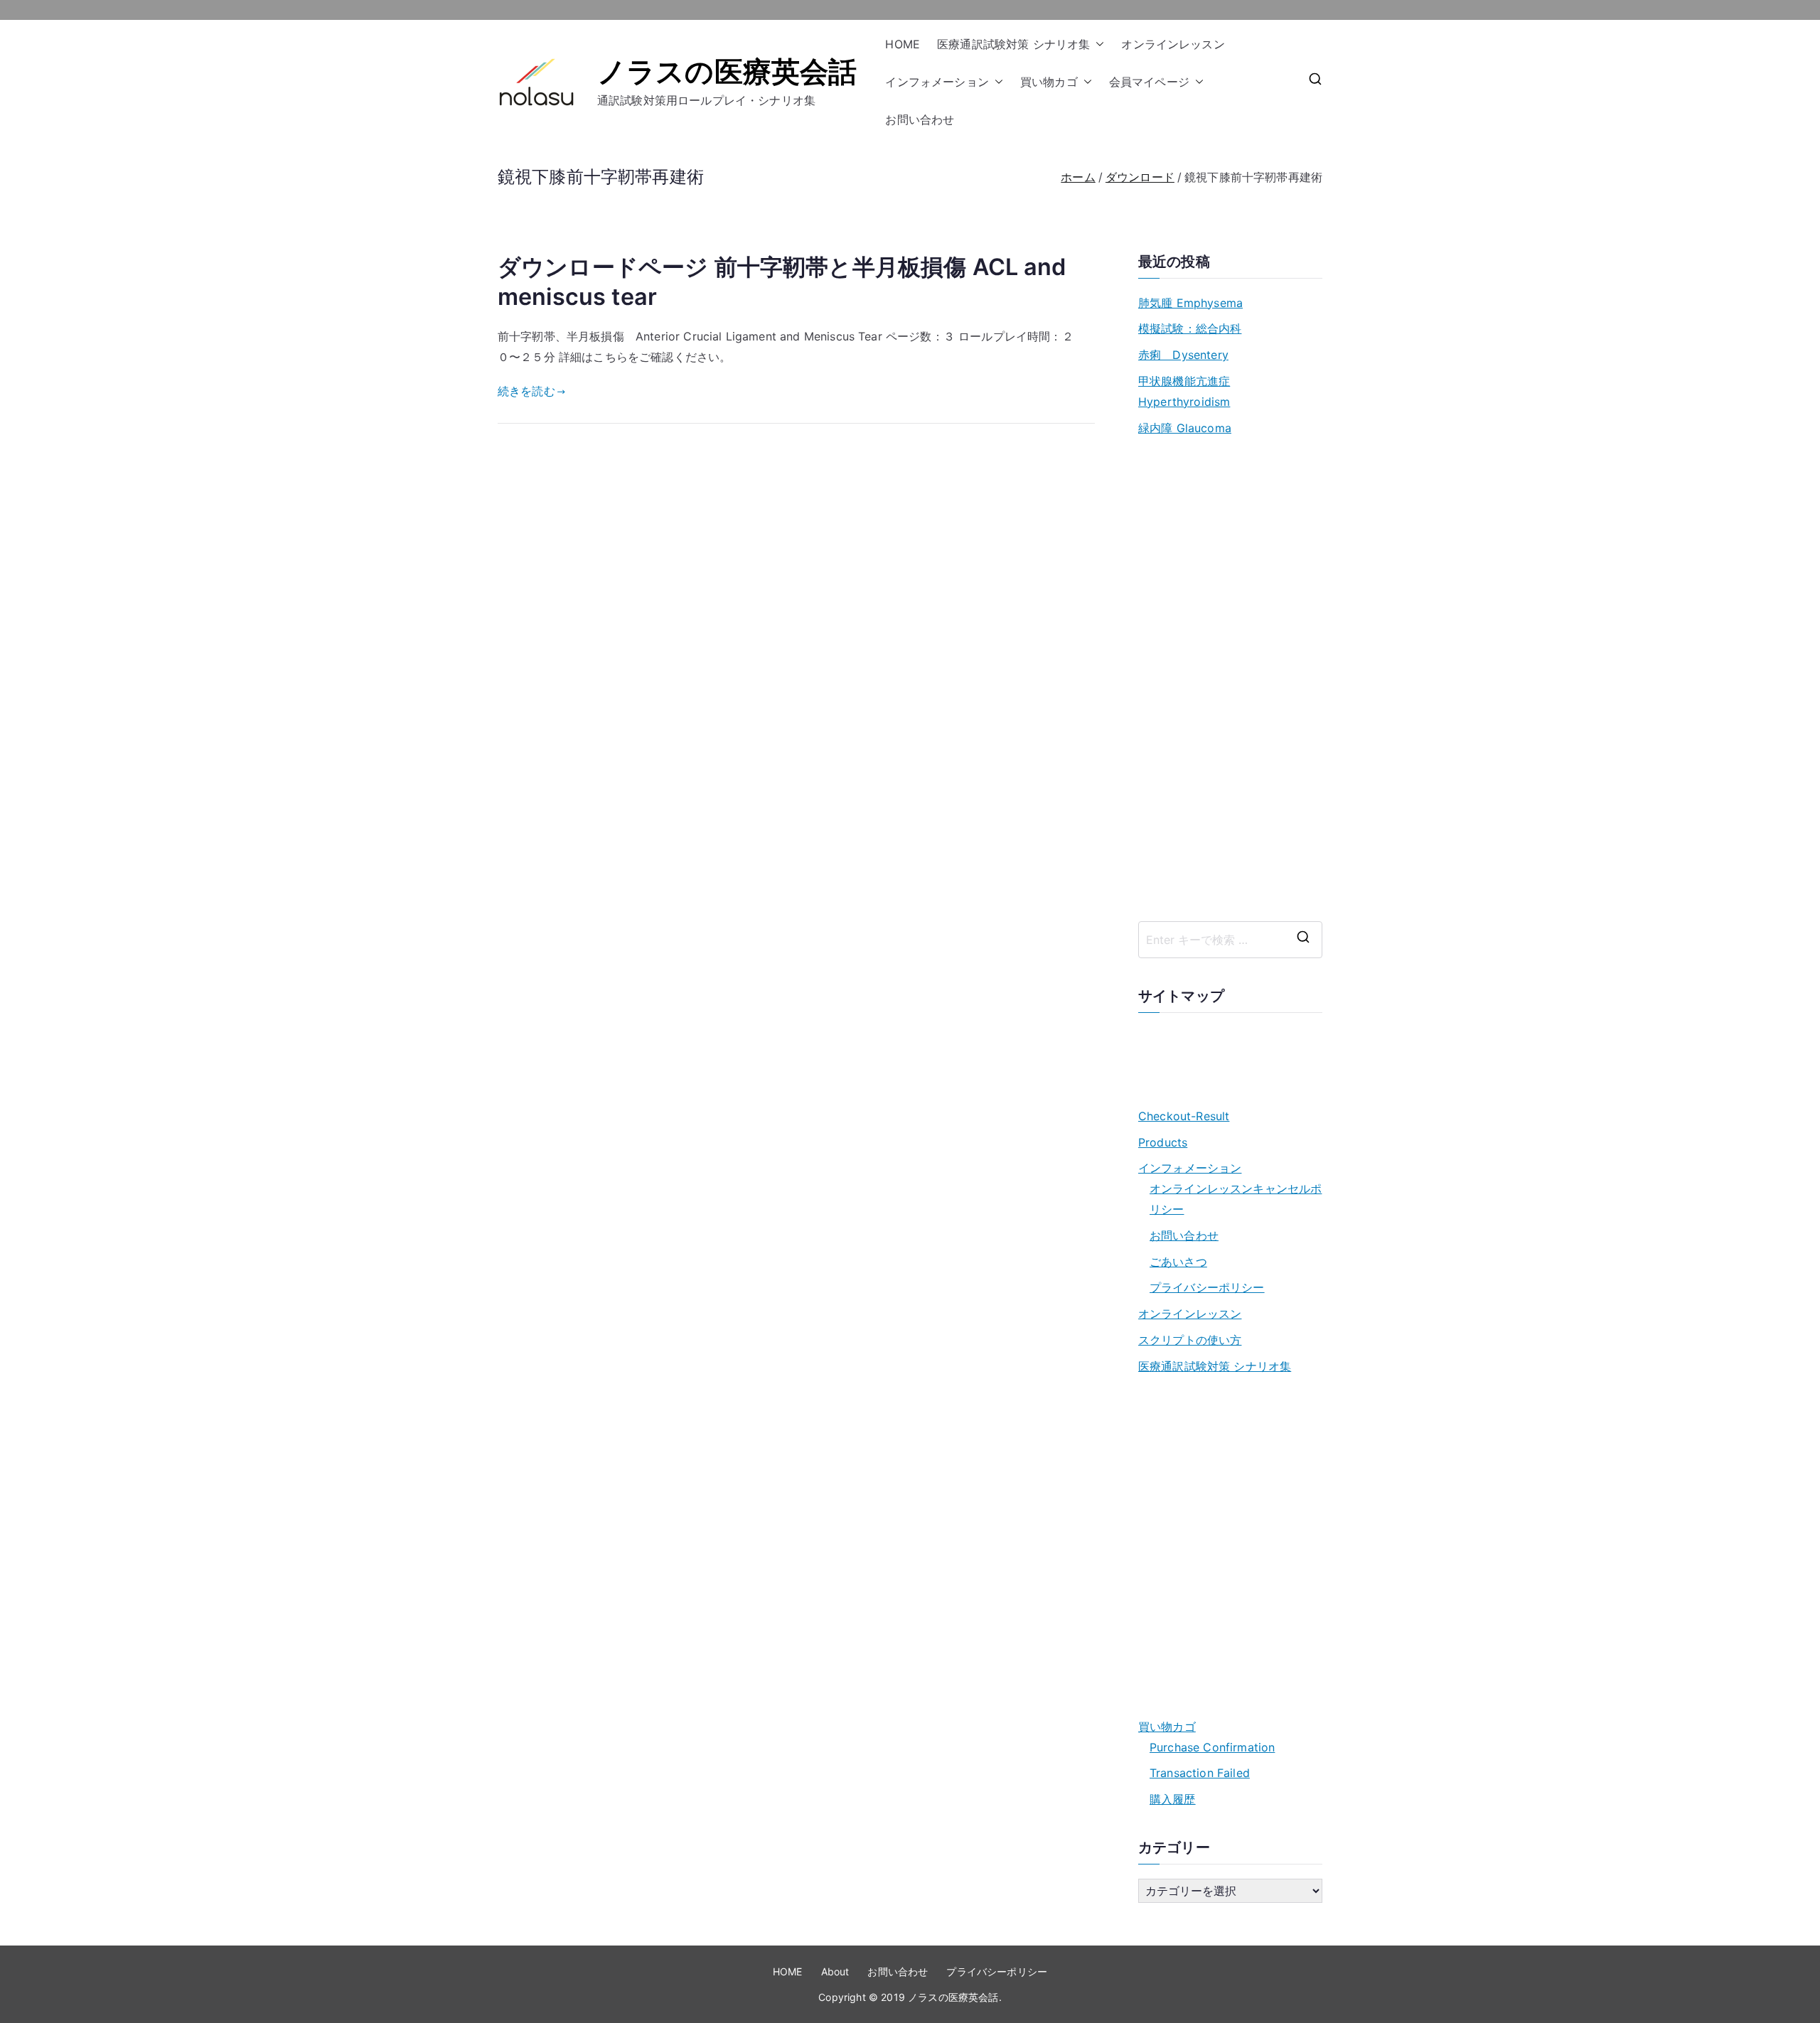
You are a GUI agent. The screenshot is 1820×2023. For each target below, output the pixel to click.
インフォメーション (937, 82)
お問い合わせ (920, 119)
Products (1163, 1142)
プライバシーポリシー (1207, 1287)
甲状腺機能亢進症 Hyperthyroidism (1184, 391)
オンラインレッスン (1173, 44)
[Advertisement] (1230, 680)
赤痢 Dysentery (1183, 355)
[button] (1097, 44)
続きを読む (526, 391)
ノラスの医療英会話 (727, 71)
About (835, 1971)
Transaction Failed (1200, 1773)
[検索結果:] (1230, 940)
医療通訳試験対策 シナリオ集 (1013, 44)
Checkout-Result (1184, 1116)
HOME (903, 44)
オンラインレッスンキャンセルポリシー (1236, 1199)
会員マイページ (1149, 82)
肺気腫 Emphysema (1190, 303)
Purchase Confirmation (1212, 1747)
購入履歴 (1173, 1799)
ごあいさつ (1178, 1262)
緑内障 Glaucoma (1185, 428)
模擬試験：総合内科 (1190, 328)
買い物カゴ (1049, 82)
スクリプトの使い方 (1190, 1340)
